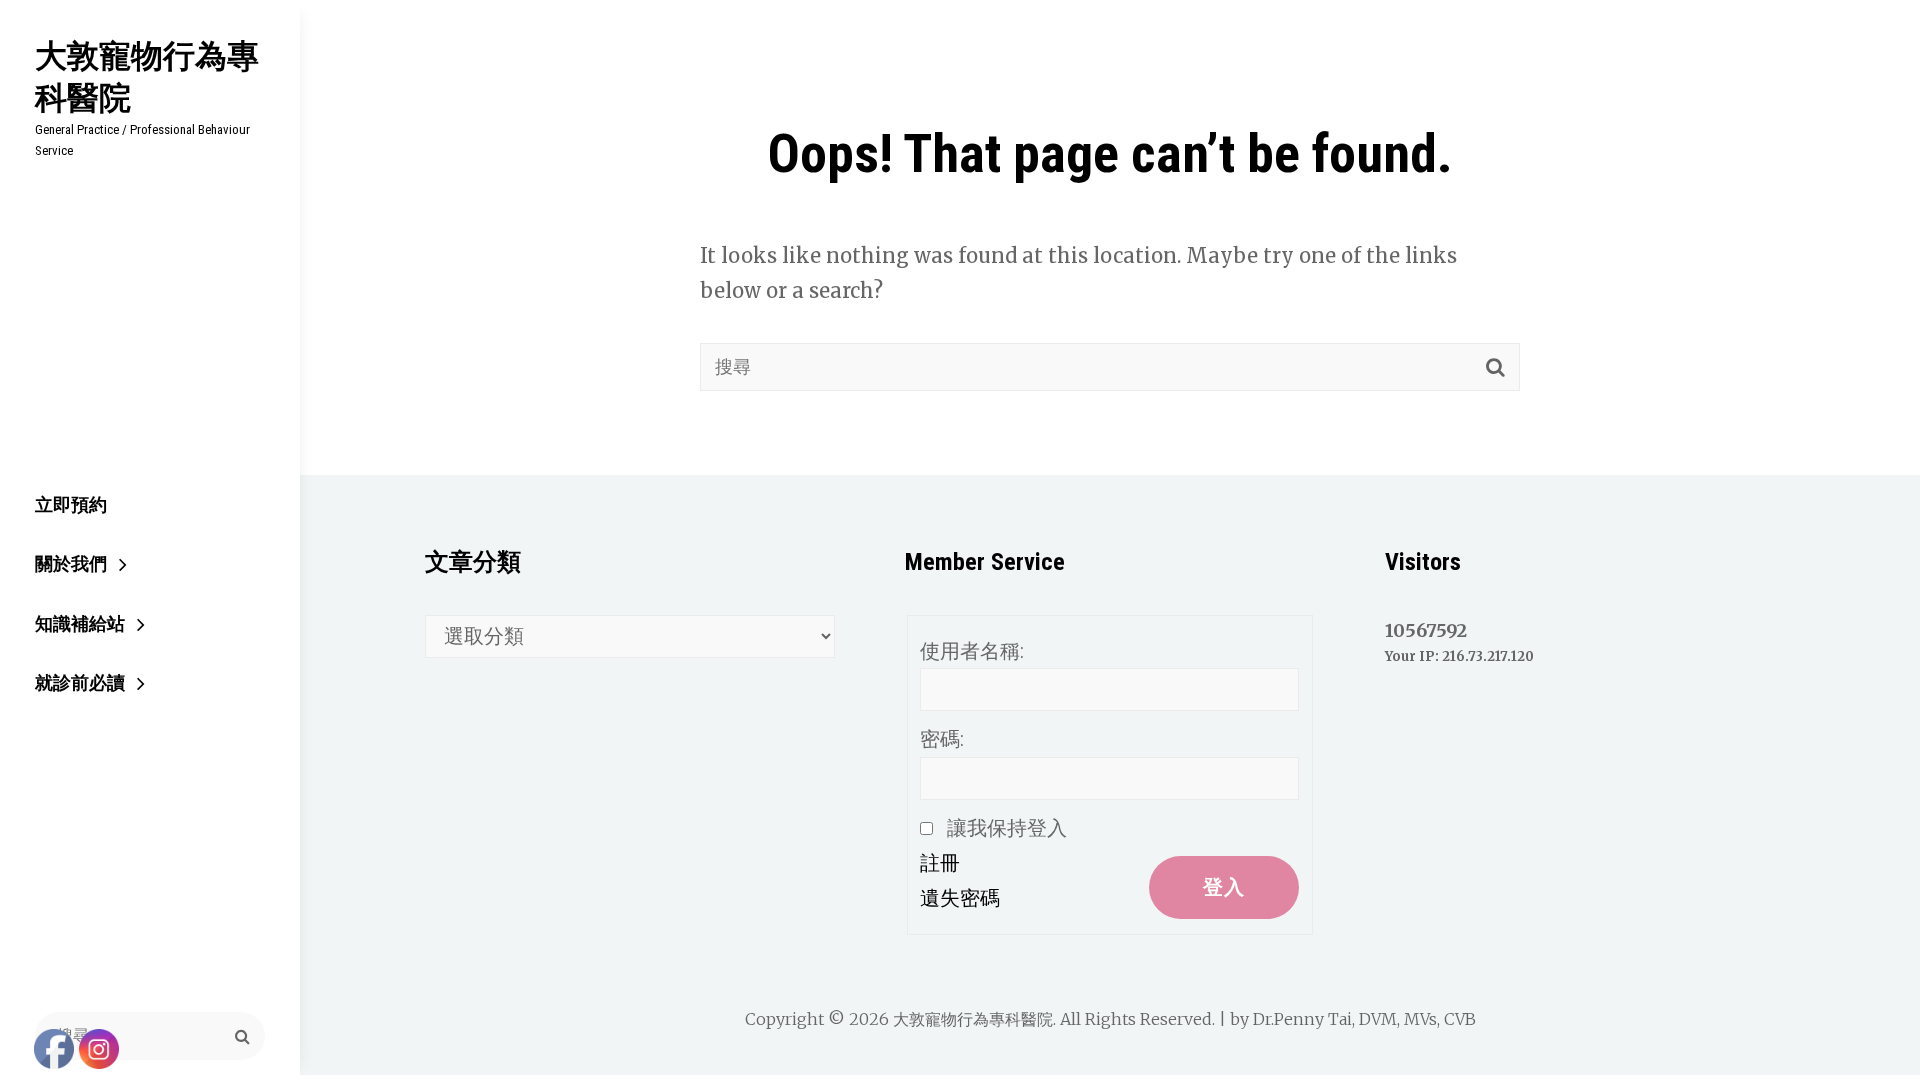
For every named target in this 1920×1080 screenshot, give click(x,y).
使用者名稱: (972, 651)
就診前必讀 (80, 682)
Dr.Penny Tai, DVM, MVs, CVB (1364, 1019)
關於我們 (71, 563)
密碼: (942, 739)
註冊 (940, 863)
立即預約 (71, 504)
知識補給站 (80, 623)
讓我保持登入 (1007, 828)
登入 (1224, 887)
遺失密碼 (960, 898)
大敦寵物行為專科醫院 (147, 76)
